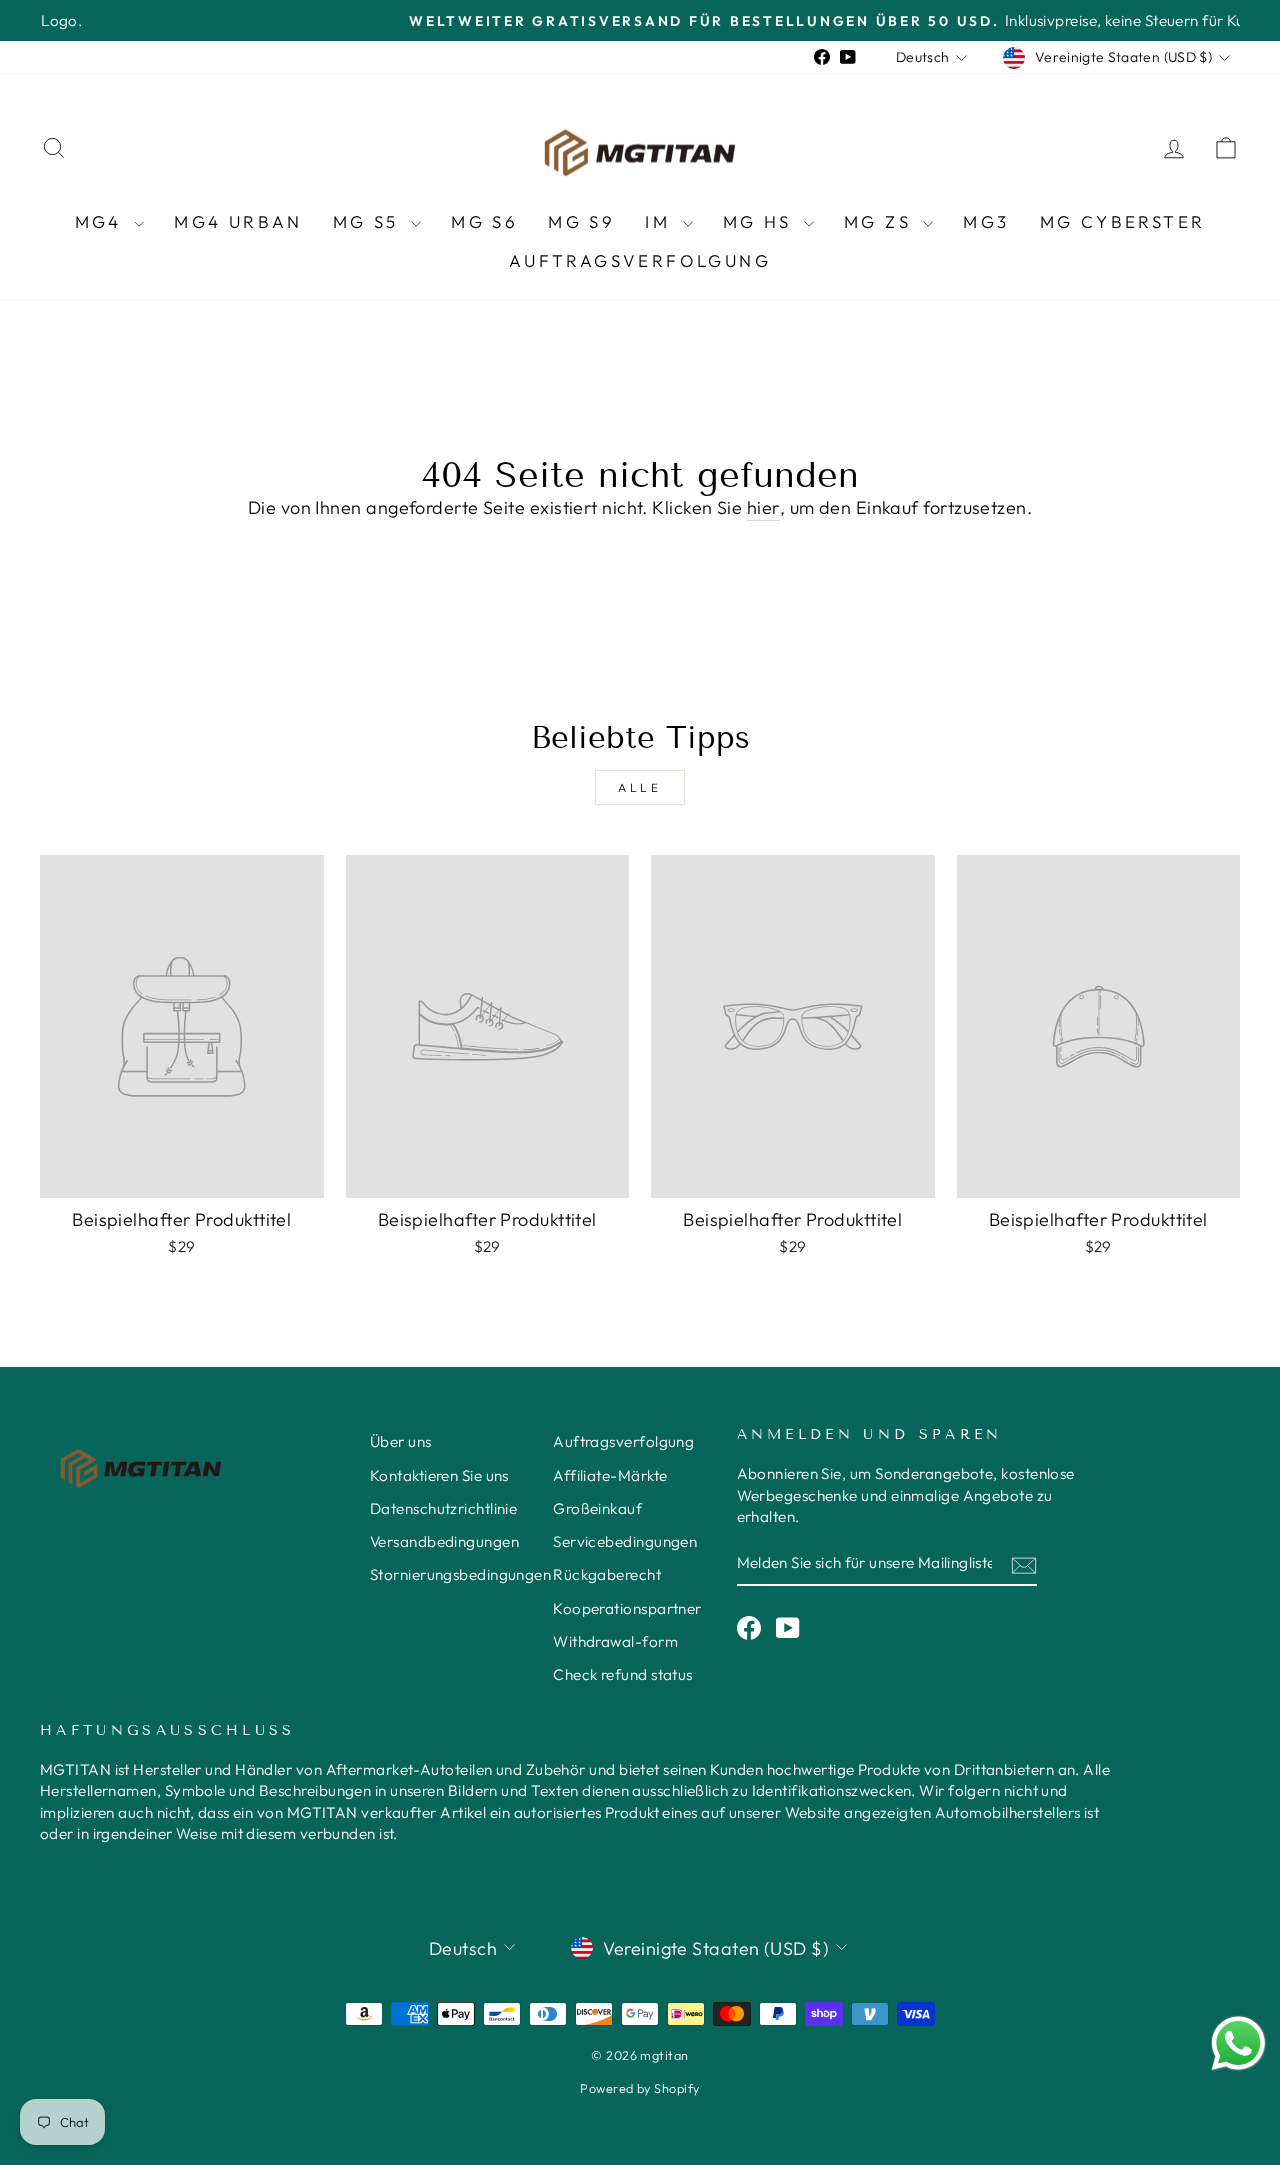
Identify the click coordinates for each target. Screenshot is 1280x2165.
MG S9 (581, 221)
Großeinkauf (597, 1508)
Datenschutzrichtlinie (443, 1508)
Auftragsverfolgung (640, 260)
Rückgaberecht (607, 1574)
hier (763, 507)
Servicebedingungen (625, 1541)
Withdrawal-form (615, 1641)
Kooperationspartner (627, 1608)
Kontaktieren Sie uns (439, 1475)
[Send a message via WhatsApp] (1238, 2043)
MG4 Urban (238, 221)
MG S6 (484, 221)
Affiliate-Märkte (610, 1475)
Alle (639, 787)
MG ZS (881, 221)
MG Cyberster (1123, 221)
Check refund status (623, 1674)
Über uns (401, 1441)
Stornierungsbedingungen (460, 1574)
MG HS (761, 221)
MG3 (986, 221)
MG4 (102, 221)
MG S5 (369, 221)
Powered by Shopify (639, 2088)
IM (661, 221)
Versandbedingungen (444, 1541)
